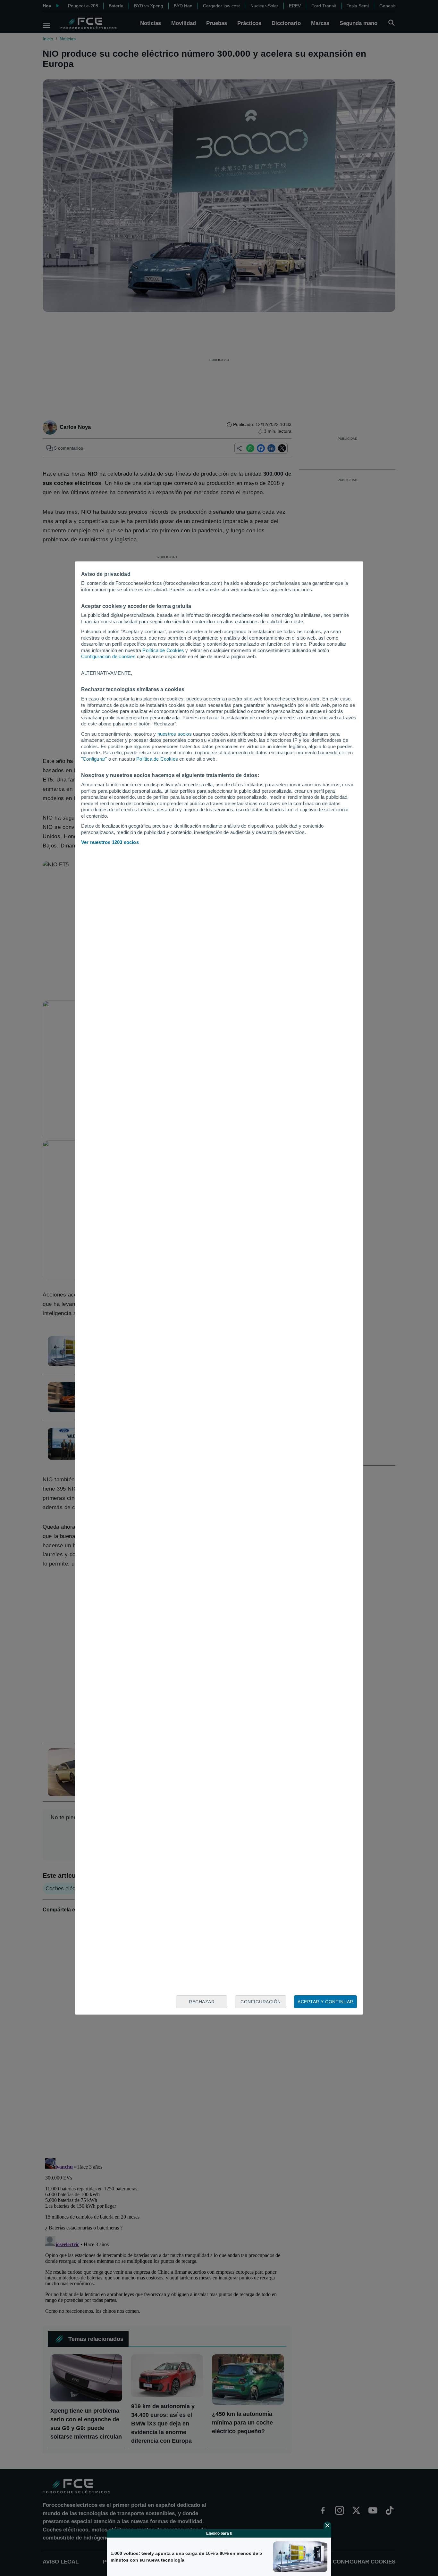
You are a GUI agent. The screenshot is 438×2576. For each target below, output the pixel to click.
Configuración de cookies (108, 656)
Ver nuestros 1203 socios (110, 842)
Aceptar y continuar (325, 2002)
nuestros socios (175, 734)
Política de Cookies (163, 650)
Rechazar (202, 2002)
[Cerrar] (327, 2525)
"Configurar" (94, 759)
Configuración (261, 2002)
